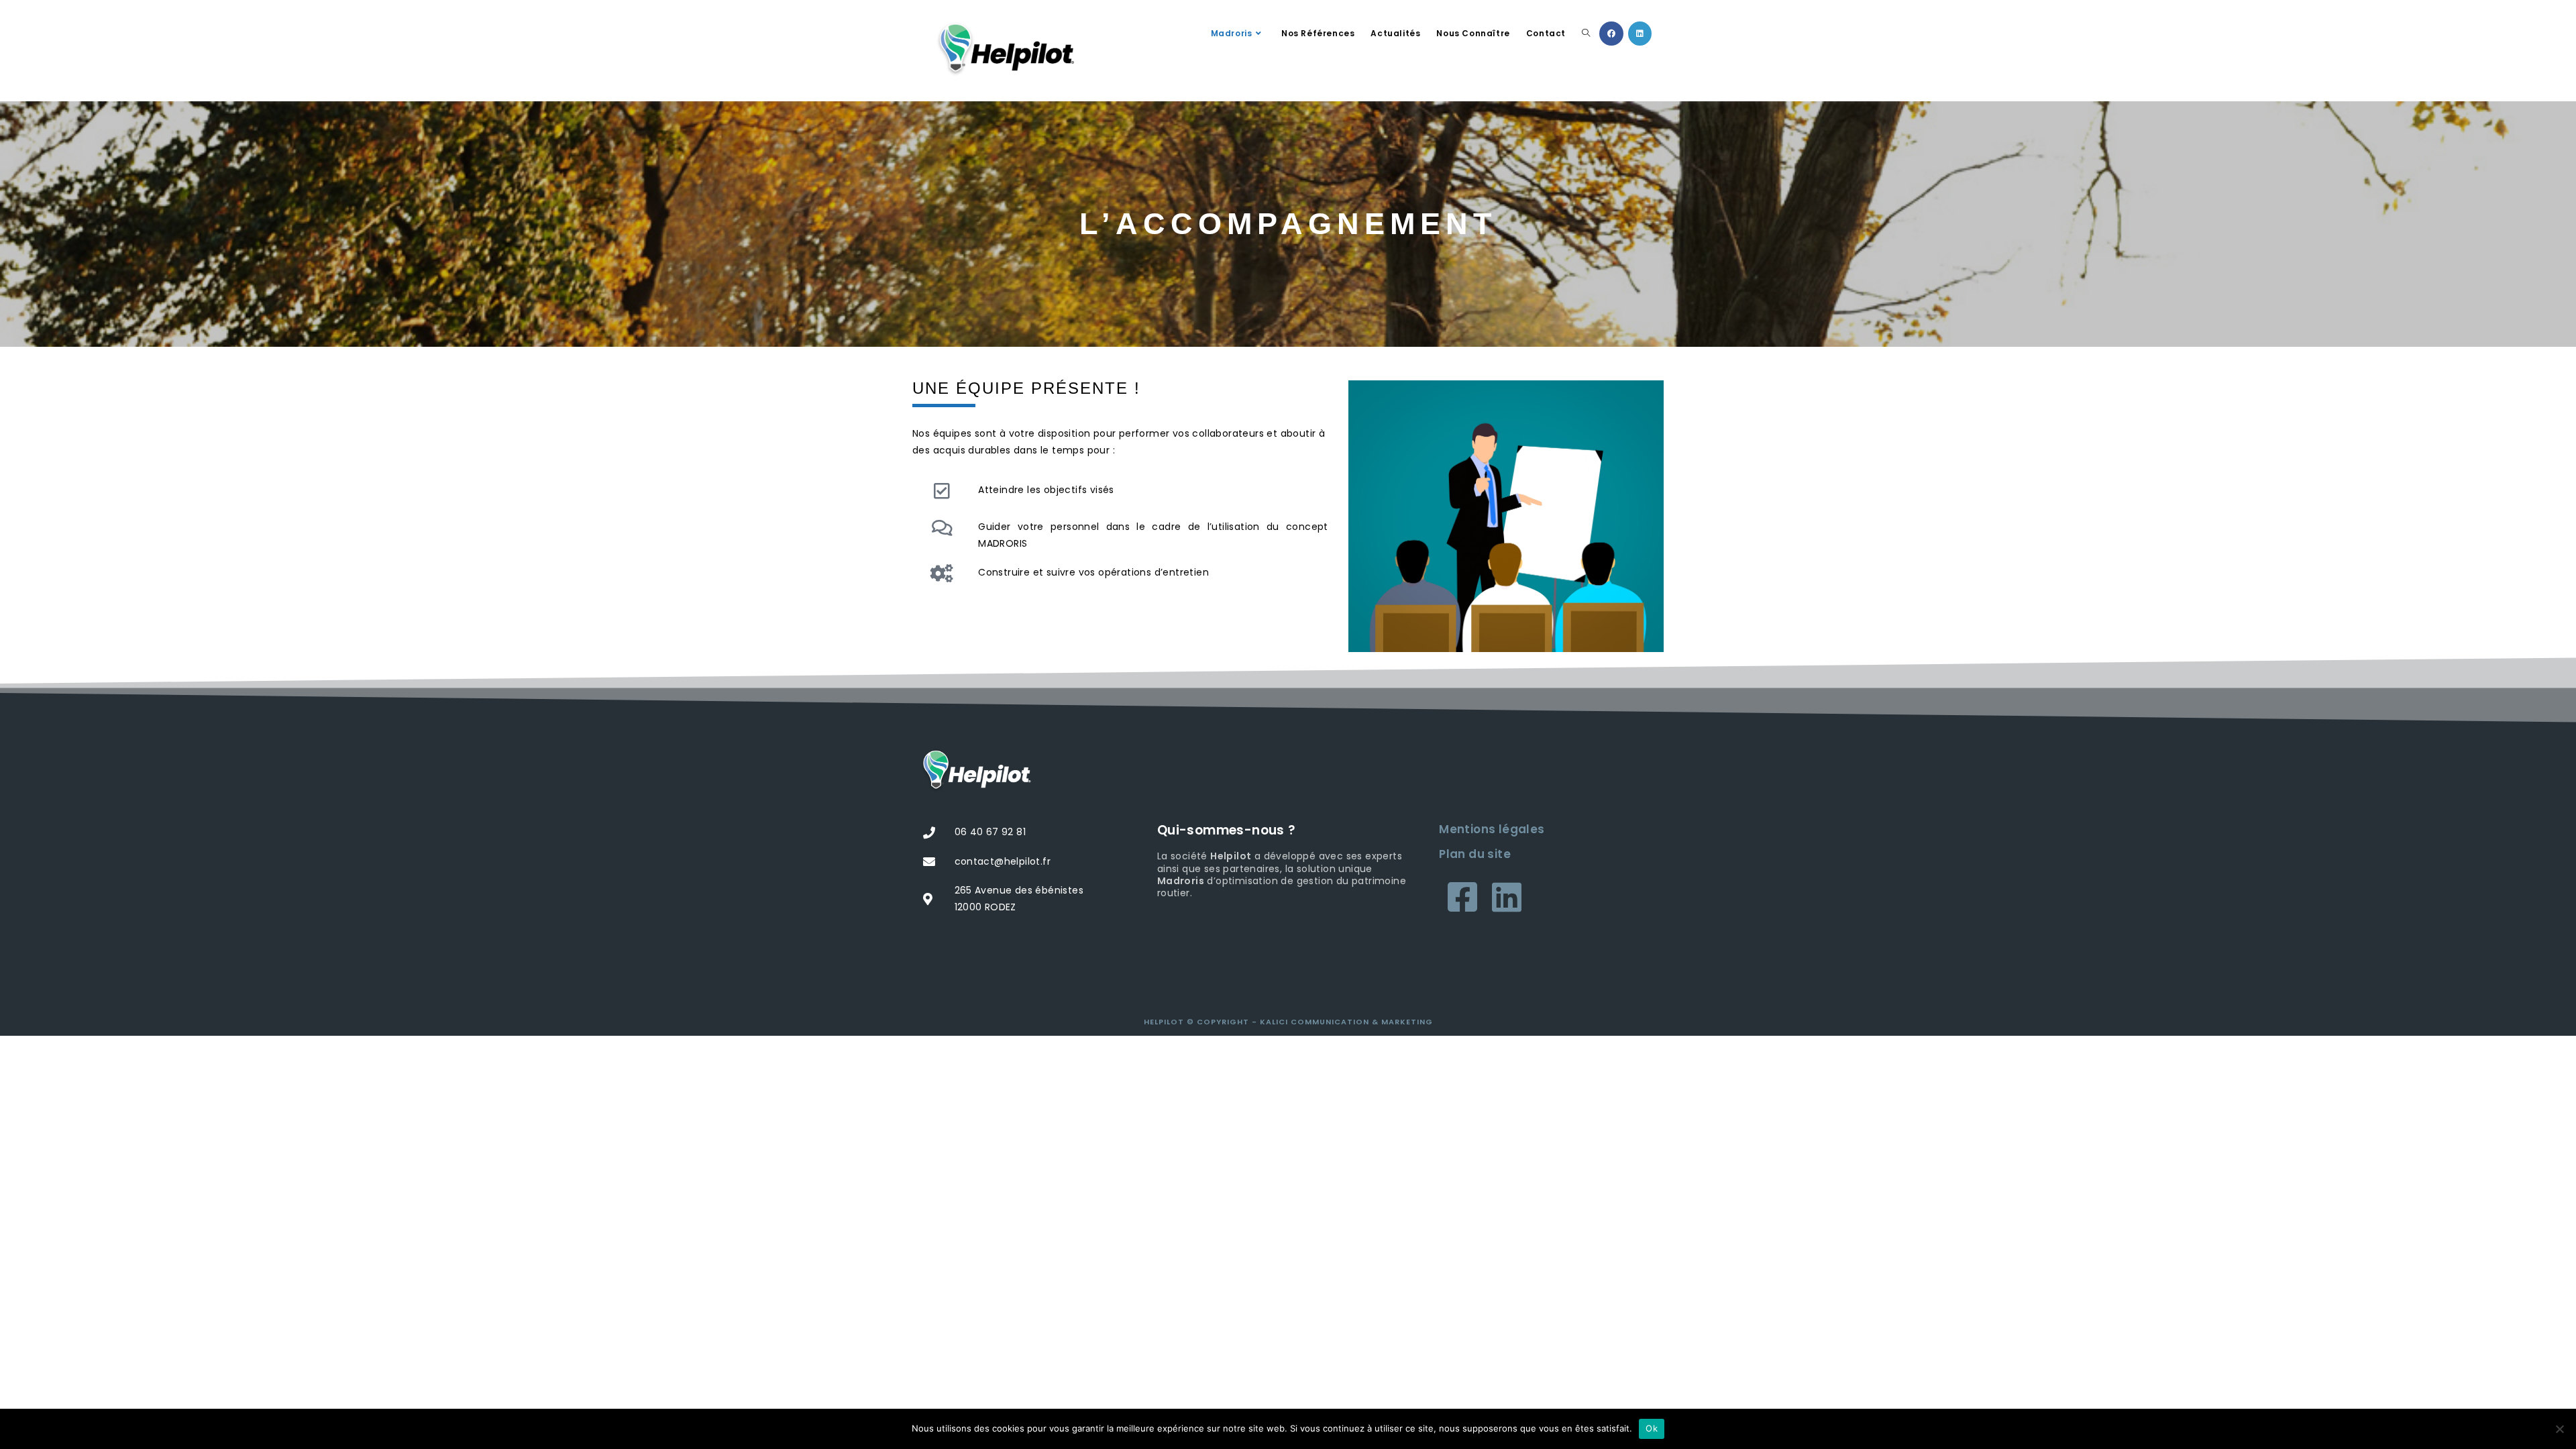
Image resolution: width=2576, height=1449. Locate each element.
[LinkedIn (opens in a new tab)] (1640, 34)
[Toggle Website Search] (1586, 34)
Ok (1652, 1428)
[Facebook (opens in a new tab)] (1611, 34)
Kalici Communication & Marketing (1346, 1022)
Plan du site (1475, 854)
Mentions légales (1492, 829)
